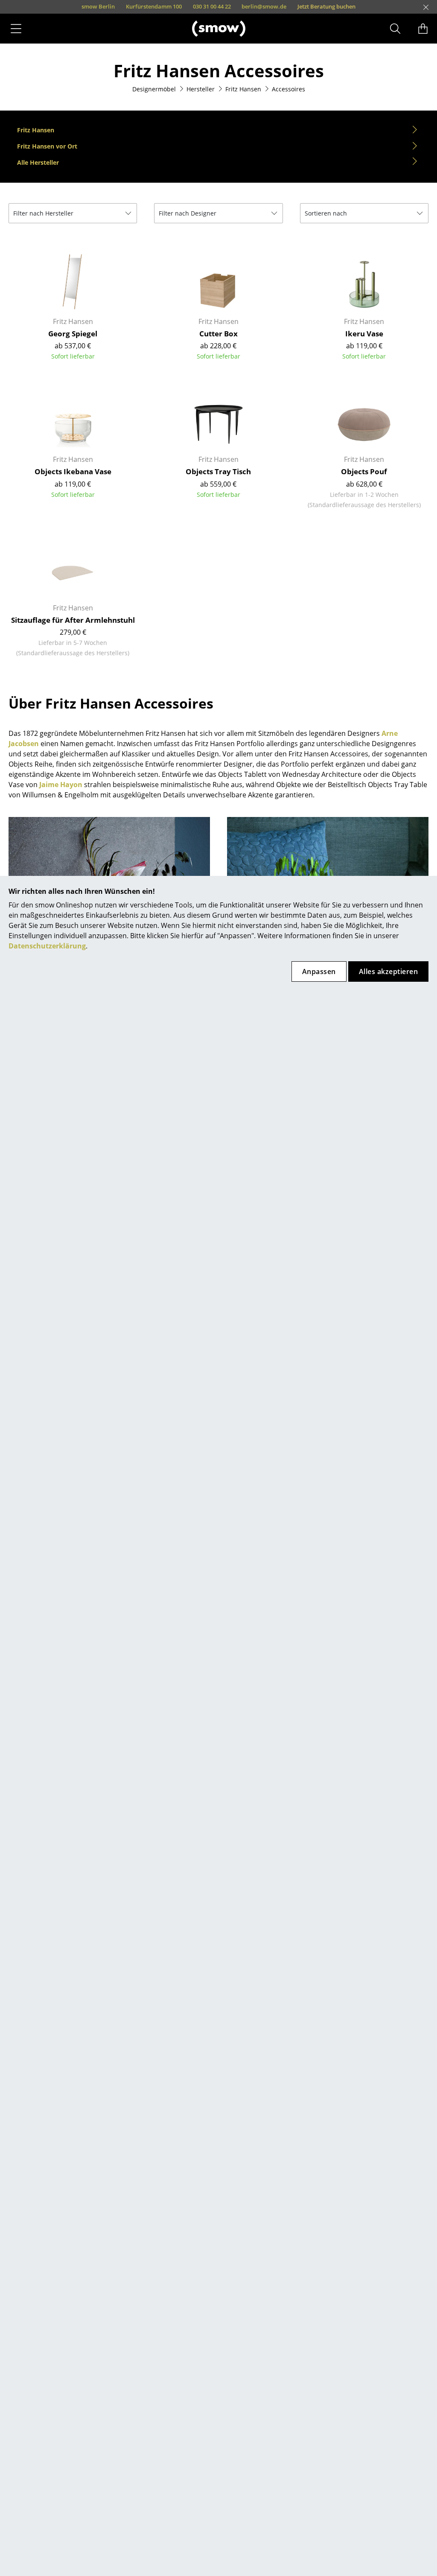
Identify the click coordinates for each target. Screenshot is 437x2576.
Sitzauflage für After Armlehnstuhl (73, 620)
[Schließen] (426, 7)
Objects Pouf (364, 471)
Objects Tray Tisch (218, 471)
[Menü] (16, 29)
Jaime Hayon (61, 785)
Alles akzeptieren (388, 971)
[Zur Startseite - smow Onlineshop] (219, 28)
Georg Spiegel (73, 334)
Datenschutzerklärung (47, 946)
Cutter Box (218, 334)
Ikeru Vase (364, 334)
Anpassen (319, 971)
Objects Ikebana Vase (73, 471)
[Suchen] (395, 29)
